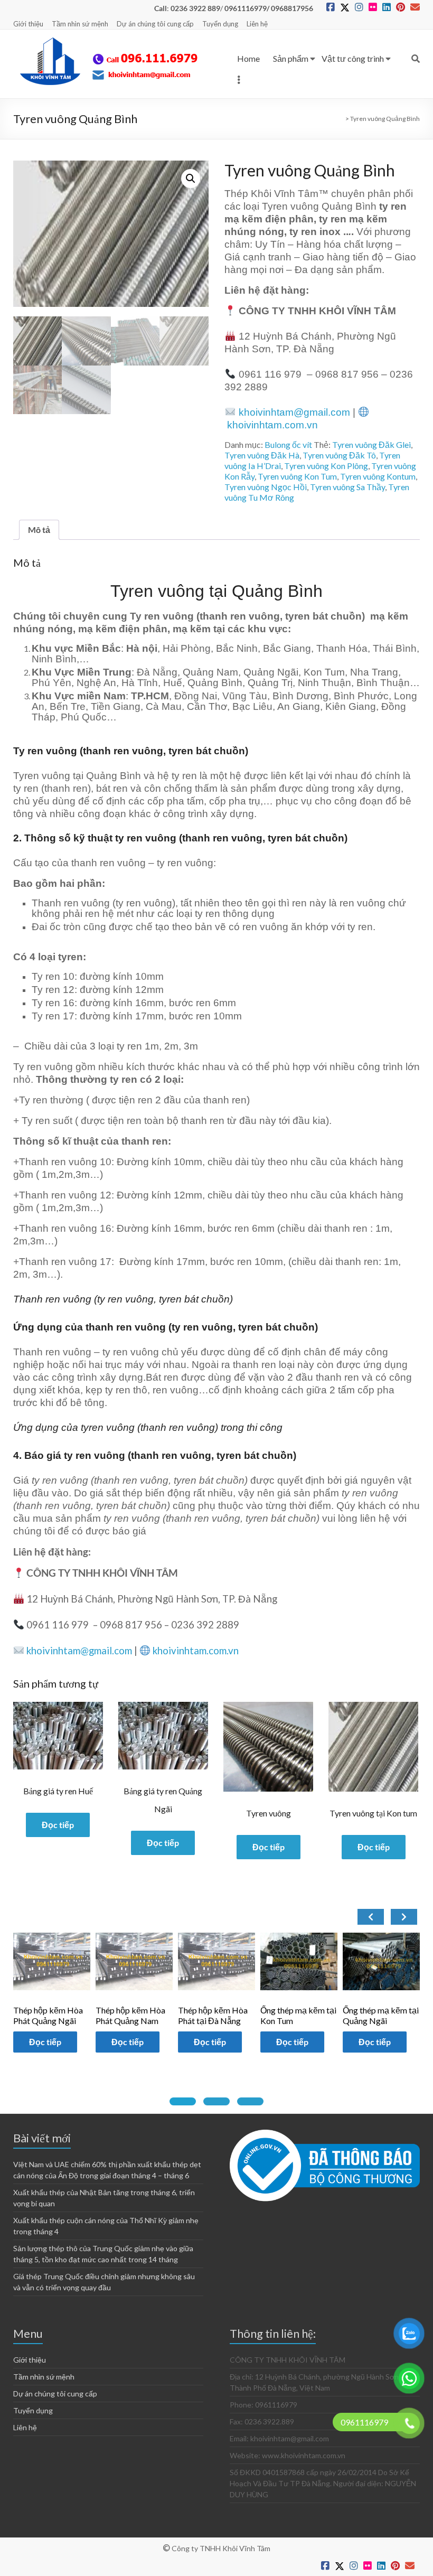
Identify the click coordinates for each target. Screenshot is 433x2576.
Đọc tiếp (58, 1825)
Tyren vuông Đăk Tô (339, 455)
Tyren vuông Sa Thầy (347, 487)
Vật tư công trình (353, 58)
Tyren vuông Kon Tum (297, 476)
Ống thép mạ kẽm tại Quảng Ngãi (298, 2015)
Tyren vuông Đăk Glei (371, 444)
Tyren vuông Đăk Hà (262, 455)
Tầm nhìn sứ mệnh (80, 24)
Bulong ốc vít (288, 444)
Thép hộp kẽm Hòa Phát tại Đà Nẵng (130, 2015)
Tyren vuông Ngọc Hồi (266, 487)
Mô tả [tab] (39, 530)
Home (248, 58)
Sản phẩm (291, 58)
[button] (191, 179)
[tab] (183, 2101)
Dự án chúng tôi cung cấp (155, 24)
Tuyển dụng (220, 24)
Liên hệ (257, 24)
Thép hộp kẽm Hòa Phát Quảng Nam (48, 2015)
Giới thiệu (28, 24)
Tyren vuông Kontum (378, 476)
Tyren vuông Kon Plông (326, 466)
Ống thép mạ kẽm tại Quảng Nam (381, 2015)
